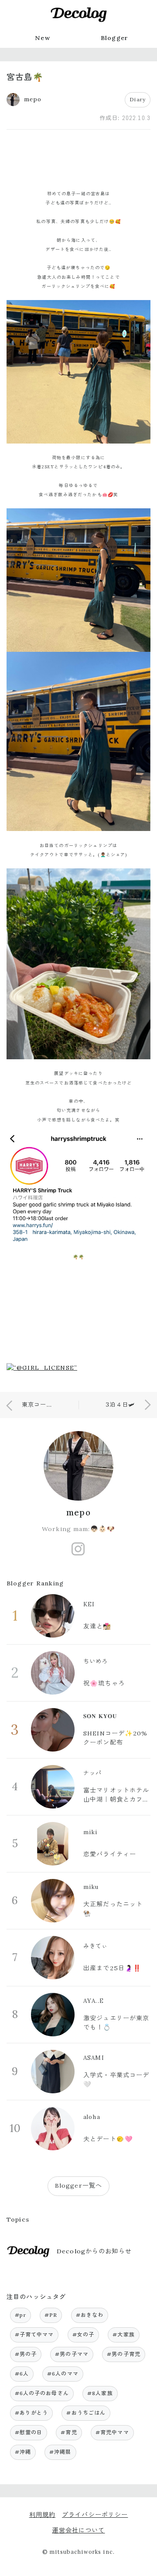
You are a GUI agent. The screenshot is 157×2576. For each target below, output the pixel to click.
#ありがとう (32, 2413)
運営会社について (78, 2530)
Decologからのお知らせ (94, 2251)
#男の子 (26, 2354)
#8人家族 (100, 2393)
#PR (51, 2315)
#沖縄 (23, 2452)
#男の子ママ (72, 2354)
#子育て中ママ (34, 2334)
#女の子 (84, 2334)
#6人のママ (63, 2374)
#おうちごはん (86, 2413)
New (42, 38)
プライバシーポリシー (95, 2515)
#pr (20, 2315)
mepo (78, 1512)
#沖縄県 (60, 2452)
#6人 (22, 2374)
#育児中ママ (112, 2432)
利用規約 (43, 2515)
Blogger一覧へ (78, 2186)
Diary (138, 99)
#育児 (69, 2432)
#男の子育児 (124, 2354)
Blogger (114, 38)
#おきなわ (90, 2315)
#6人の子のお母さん (42, 2393)
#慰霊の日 (29, 2432)
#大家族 (124, 2334)
